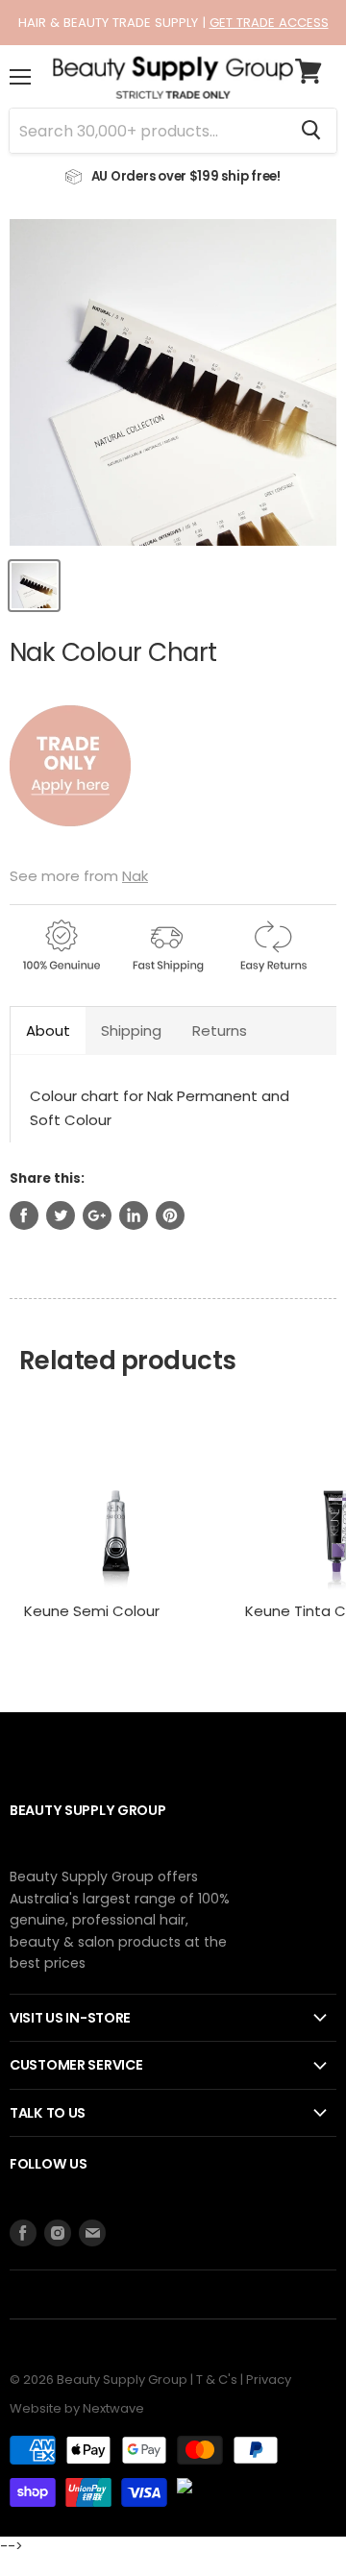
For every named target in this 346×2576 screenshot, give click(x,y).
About (48, 1030)
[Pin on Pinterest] (170, 1215)
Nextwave (113, 2408)
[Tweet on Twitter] (61, 1215)
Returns (220, 1030)
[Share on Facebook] (24, 1215)
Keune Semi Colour (92, 1611)
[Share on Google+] (97, 1215)
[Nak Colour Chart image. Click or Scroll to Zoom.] (173, 382)
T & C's (217, 2380)
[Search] (311, 131)
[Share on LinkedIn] (134, 1215)
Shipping (131, 1030)
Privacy (269, 2380)
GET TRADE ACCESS (269, 23)
